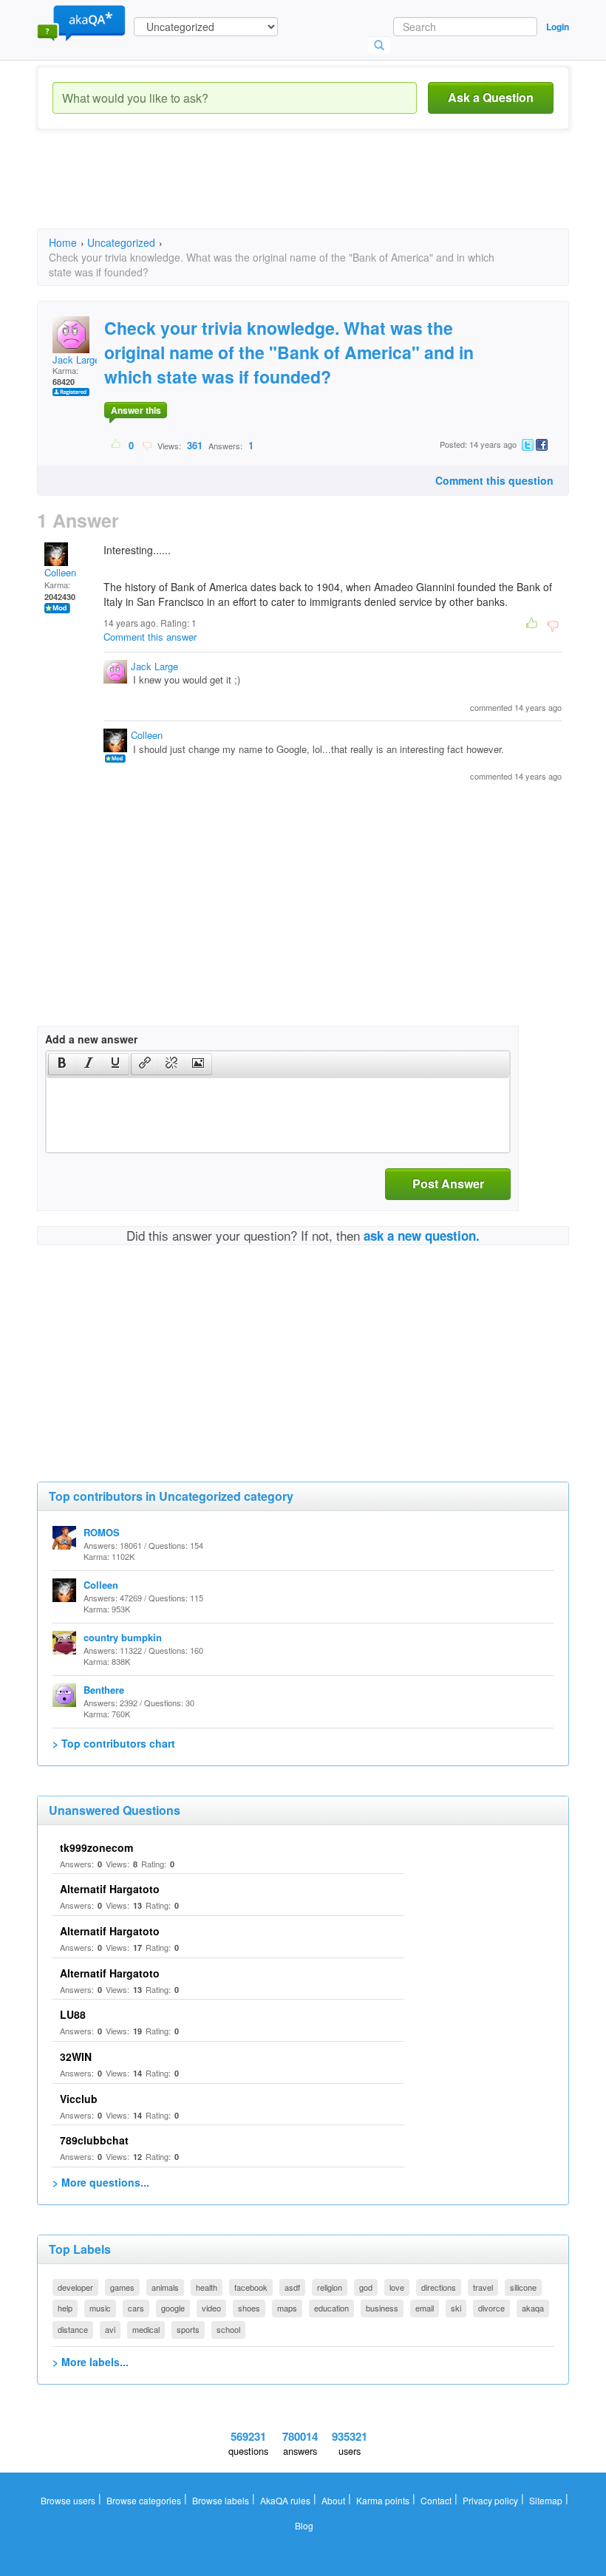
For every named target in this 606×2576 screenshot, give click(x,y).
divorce (491, 2308)
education (331, 2308)
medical (146, 2329)
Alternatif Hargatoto (110, 1889)
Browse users (68, 2500)
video (211, 2308)
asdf (292, 2287)
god (366, 2287)
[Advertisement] (306, 192)
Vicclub (79, 2099)
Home (63, 242)
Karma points (383, 2500)
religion (330, 2287)
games (122, 2287)
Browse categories (144, 2500)
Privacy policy (490, 2500)
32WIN (76, 2057)
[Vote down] (147, 445)
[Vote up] (116, 445)
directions (439, 2287)
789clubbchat (94, 2140)
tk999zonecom (96, 1847)
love (397, 2287)
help (65, 2308)
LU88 (73, 2014)
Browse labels (221, 2500)
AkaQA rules (285, 2500)
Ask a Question (491, 97)
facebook (251, 2287)
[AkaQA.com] (81, 22)
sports (188, 2329)
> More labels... (91, 2362)
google (173, 2308)
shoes (249, 2308)
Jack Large (76, 360)
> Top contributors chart (114, 1743)
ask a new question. (422, 1236)
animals (165, 2287)
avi (110, 2329)
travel (483, 2287)
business (382, 2308)
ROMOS (102, 1532)
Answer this (136, 410)
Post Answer (448, 1183)
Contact (436, 2500)
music (100, 2308)
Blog (304, 2525)
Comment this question (494, 480)
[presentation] (62, 1064)
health (207, 2287)
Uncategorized (121, 242)
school (228, 2329)
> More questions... (101, 2182)
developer (75, 2287)
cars (136, 2308)
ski (456, 2308)
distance (73, 2329)
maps (287, 2308)
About (333, 2500)
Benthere (104, 1690)
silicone (523, 2287)
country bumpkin (123, 1637)
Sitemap (546, 2500)
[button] (62, 1064)
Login (558, 27)
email (425, 2308)
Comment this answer (150, 637)
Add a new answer (91, 1039)
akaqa (533, 2308)
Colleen (60, 572)
